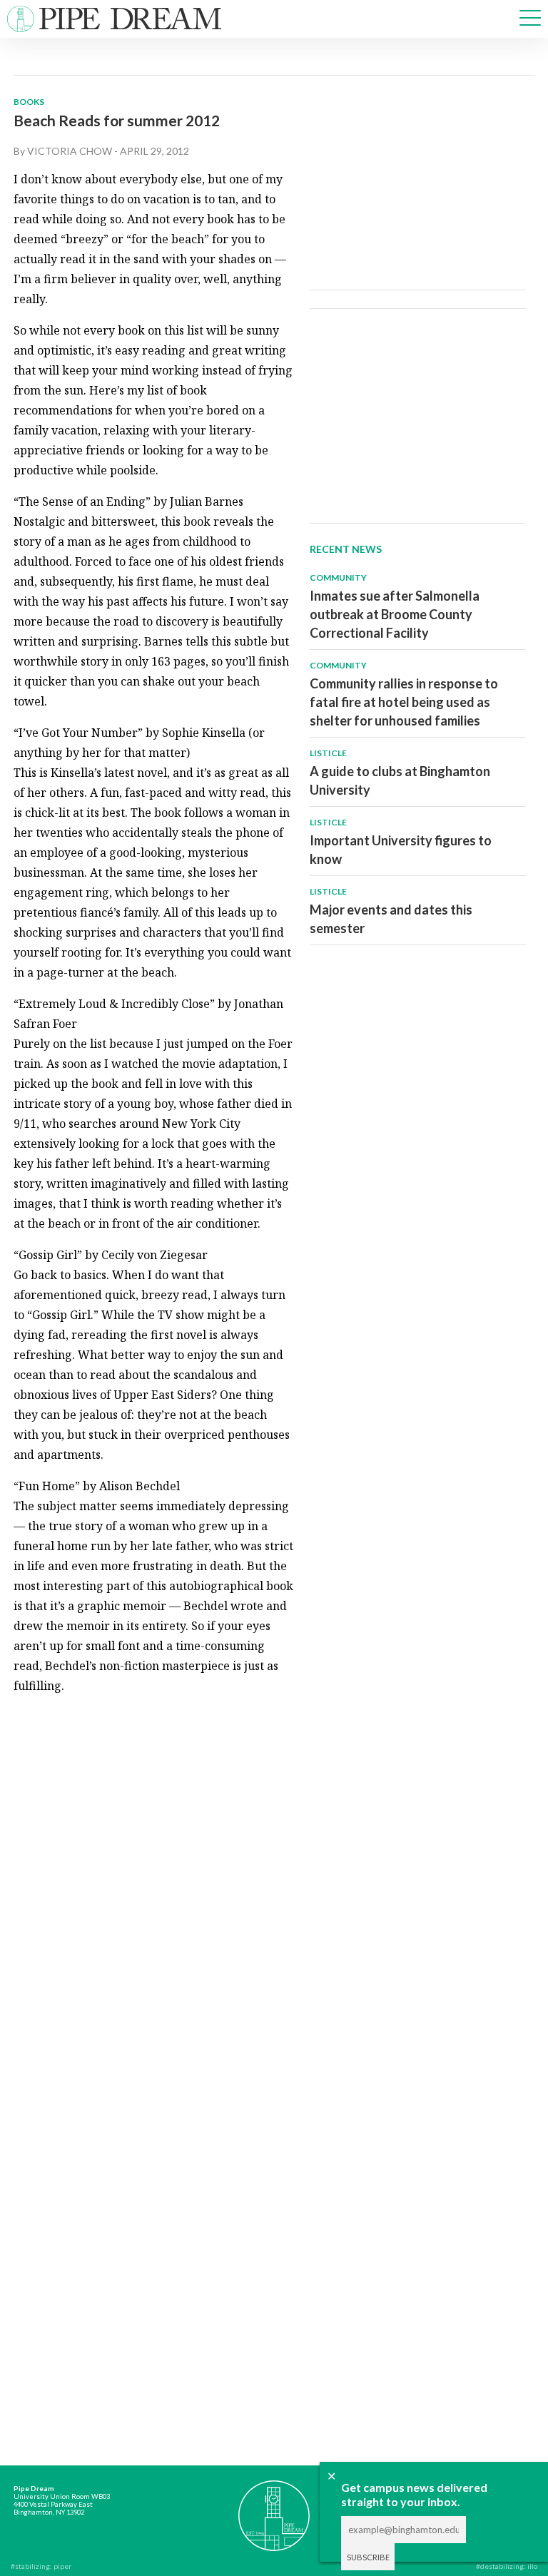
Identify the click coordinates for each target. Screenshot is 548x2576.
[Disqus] (154, 1885)
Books (29, 102)
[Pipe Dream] (274, 2509)
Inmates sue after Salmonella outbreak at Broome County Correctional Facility (395, 614)
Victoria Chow (70, 151)
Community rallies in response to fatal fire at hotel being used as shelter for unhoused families (404, 702)
